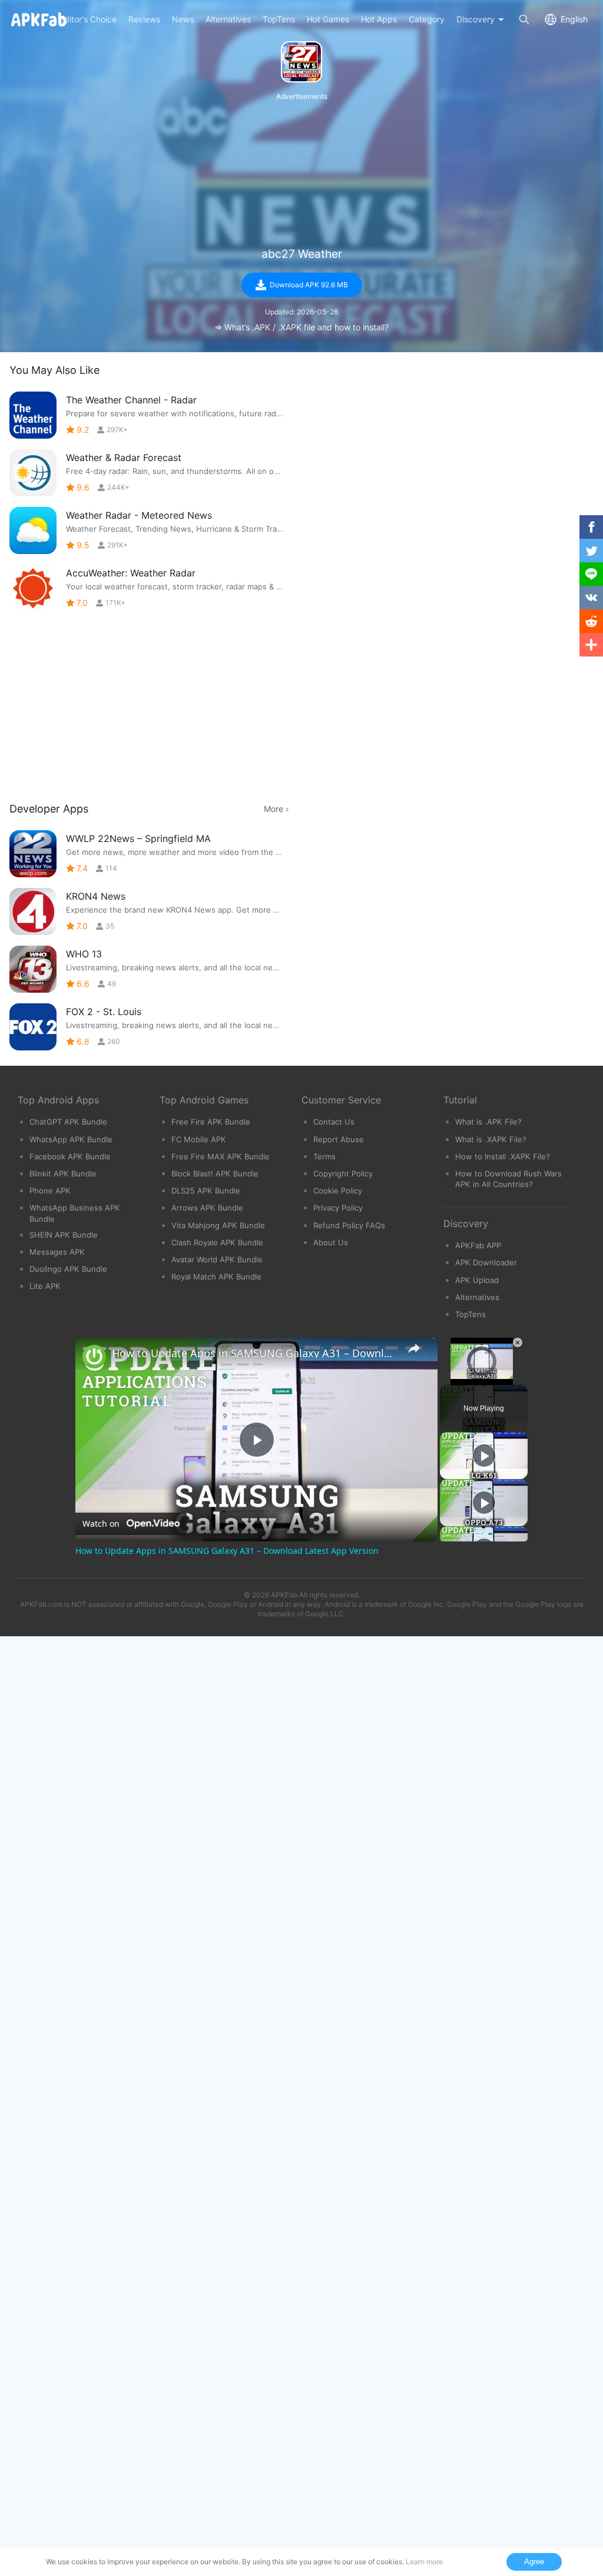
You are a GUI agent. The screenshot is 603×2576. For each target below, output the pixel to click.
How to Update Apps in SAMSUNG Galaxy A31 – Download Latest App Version (255, 1353)
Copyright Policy (343, 1173)
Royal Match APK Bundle (216, 1277)
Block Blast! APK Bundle (215, 1173)
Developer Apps (49, 809)
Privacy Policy (338, 1208)
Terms (324, 1156)
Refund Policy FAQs (349, 1225)
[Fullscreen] (516, 1378)
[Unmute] (461, 1378)
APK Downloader (486, 1262)
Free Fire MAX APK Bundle (221, 1156)
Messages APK (57, 1252)
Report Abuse (339, 1139)
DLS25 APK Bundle (206, 1191)
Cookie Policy (338, 1191)
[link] (94, 1357)
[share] (414, 1348)
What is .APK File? (488, 1122)
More (274, 809)
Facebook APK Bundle (70, 1156)
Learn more (424, 2562)
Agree (534, 2562)
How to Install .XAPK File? (503, 1156)
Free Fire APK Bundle (211, 1122)
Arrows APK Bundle (207, 1208)
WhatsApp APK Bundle (71, 1139)
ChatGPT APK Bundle (68, 1122)
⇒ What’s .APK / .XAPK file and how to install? (301, 327)
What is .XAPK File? (491, 1139)
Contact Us (334, 1122)
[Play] (447, 1378)
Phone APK (50, 1191)
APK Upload (477, 1280)
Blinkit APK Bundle (63, 1173)
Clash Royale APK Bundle (217, 1242)
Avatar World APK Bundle (217, 1259)
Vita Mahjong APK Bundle (218, 1225)
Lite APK (45, 1286)
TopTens (471, 1314)
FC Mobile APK (199, 1139)
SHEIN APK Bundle (64, 1235)
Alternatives (477, 1297)
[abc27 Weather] (301, 62)
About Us (331, 1242)
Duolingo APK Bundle (68, 1269)
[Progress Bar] (482, 1371)
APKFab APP (478, 1245)
